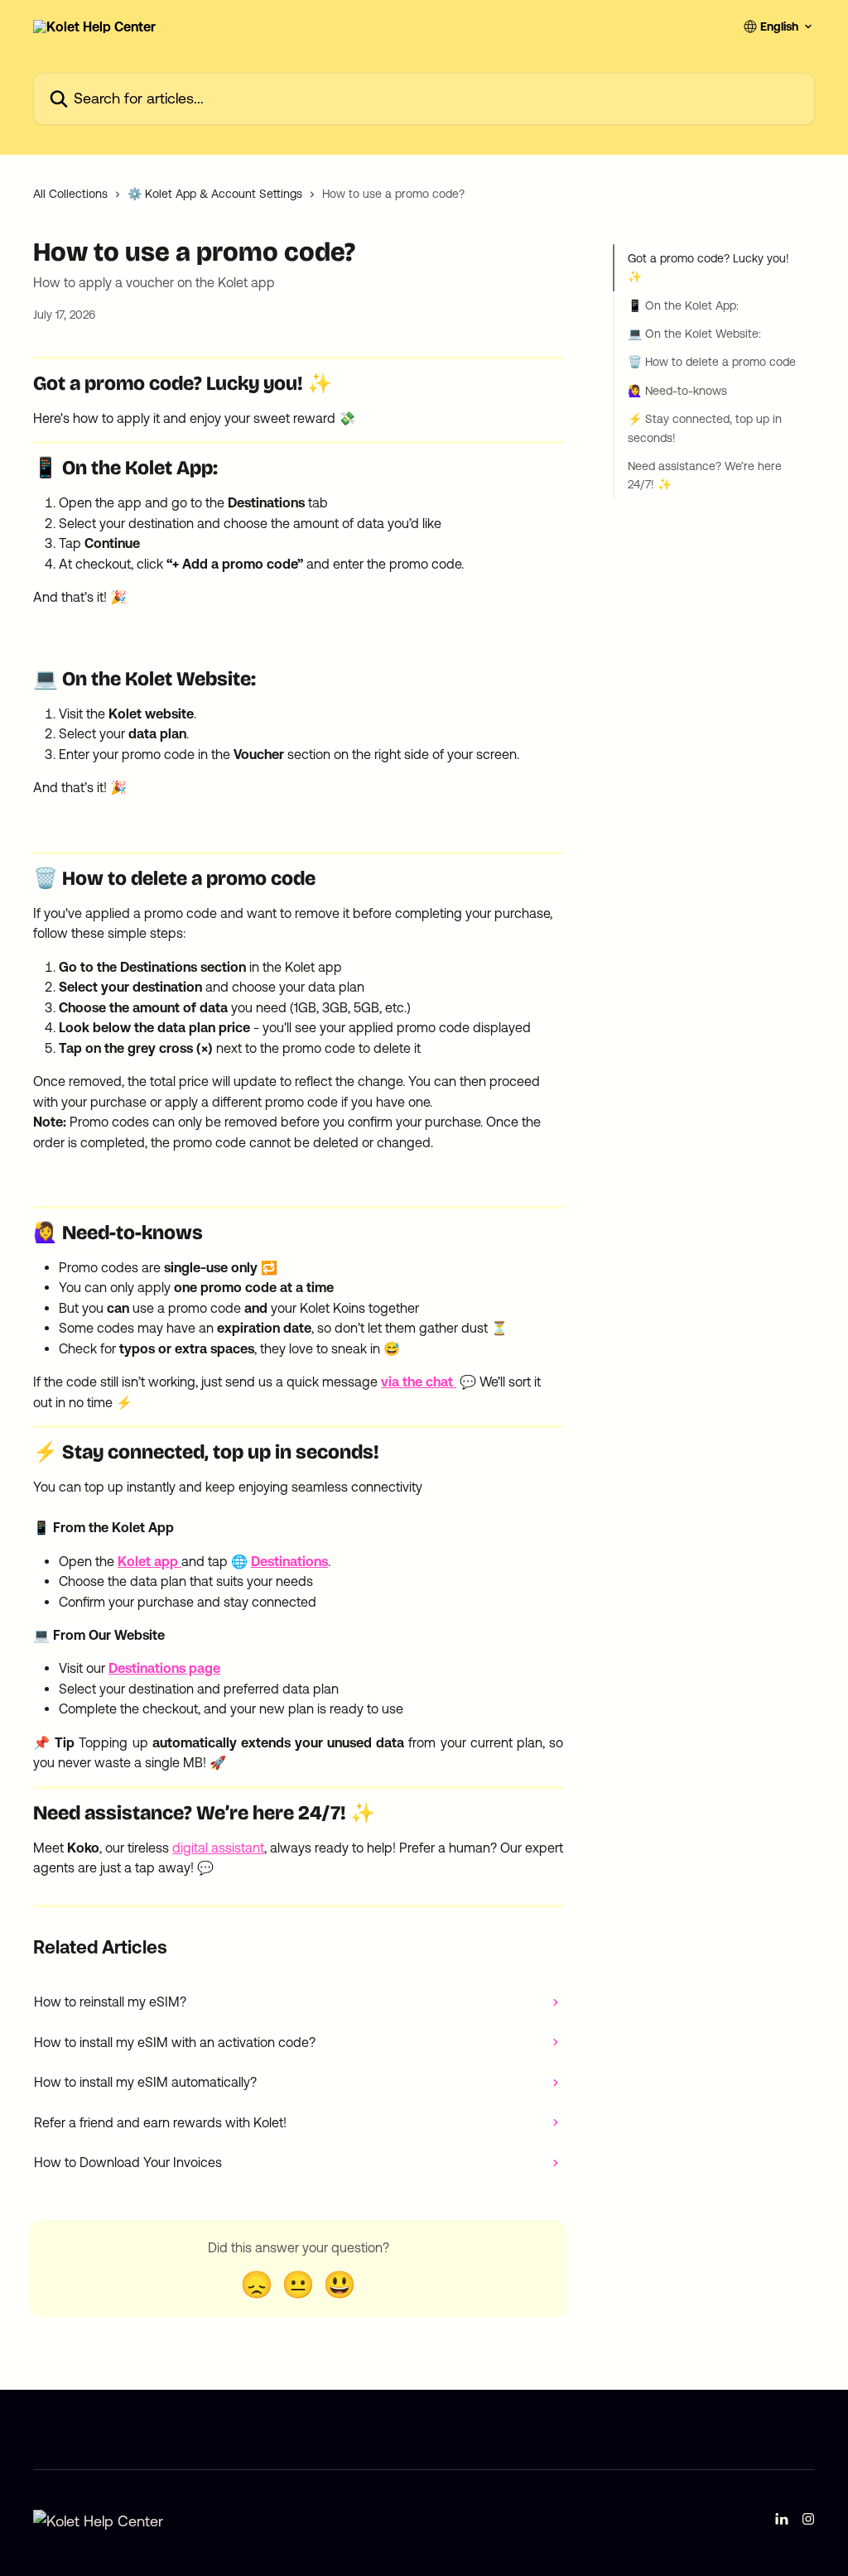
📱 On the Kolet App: (683, 305)
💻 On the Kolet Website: (694, 334)
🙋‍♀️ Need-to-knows (677, 391)
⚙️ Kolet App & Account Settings (215, 194)
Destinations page (164, 1668)
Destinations (289, 1561)
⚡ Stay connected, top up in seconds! (705, 428)
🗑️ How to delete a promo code (712, 362)
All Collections (70, 194)
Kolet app (148, 1561)
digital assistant (218, 1848)
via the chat (419, 1382)
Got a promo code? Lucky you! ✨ (708, 267)
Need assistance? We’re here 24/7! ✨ (705, 475)
